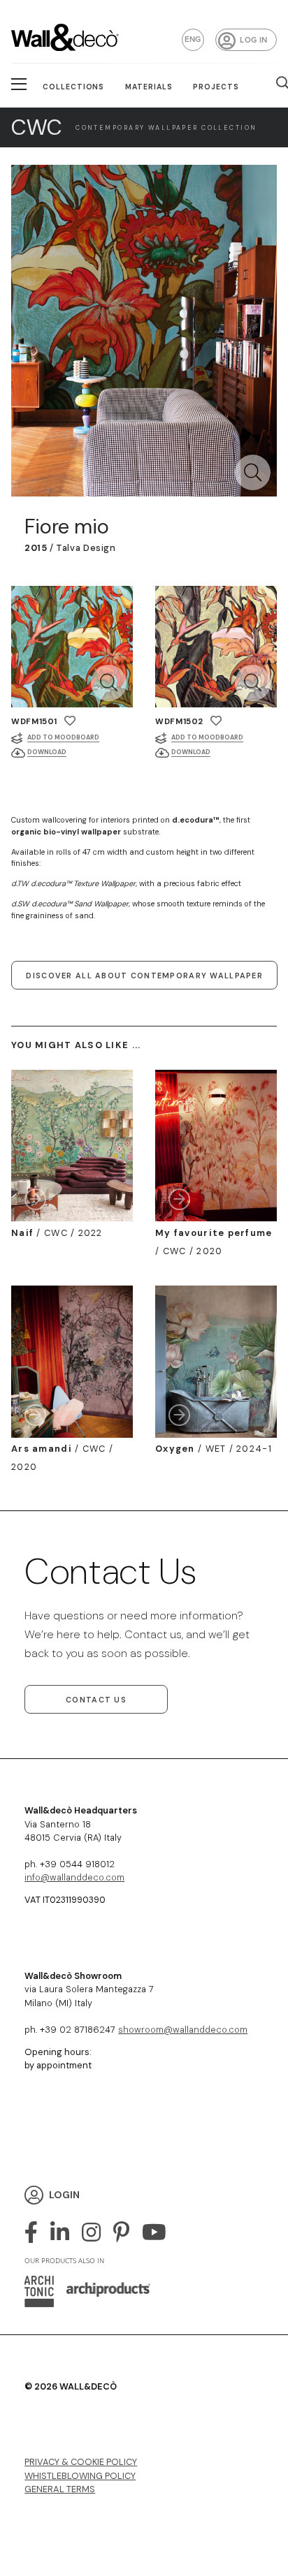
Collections (74, 87)
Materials (149, 87)
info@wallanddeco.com (74, 1877)
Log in (253, 40)
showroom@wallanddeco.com (183, 2030)
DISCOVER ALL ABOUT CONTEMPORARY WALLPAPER (144, 976)
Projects (216, 87)
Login (64, 2195)
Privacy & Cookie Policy (81, 2462)
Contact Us (96, 1700)
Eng (193, 39)
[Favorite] (70, 721)
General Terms (60, 2489)
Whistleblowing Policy (80, 2476)
